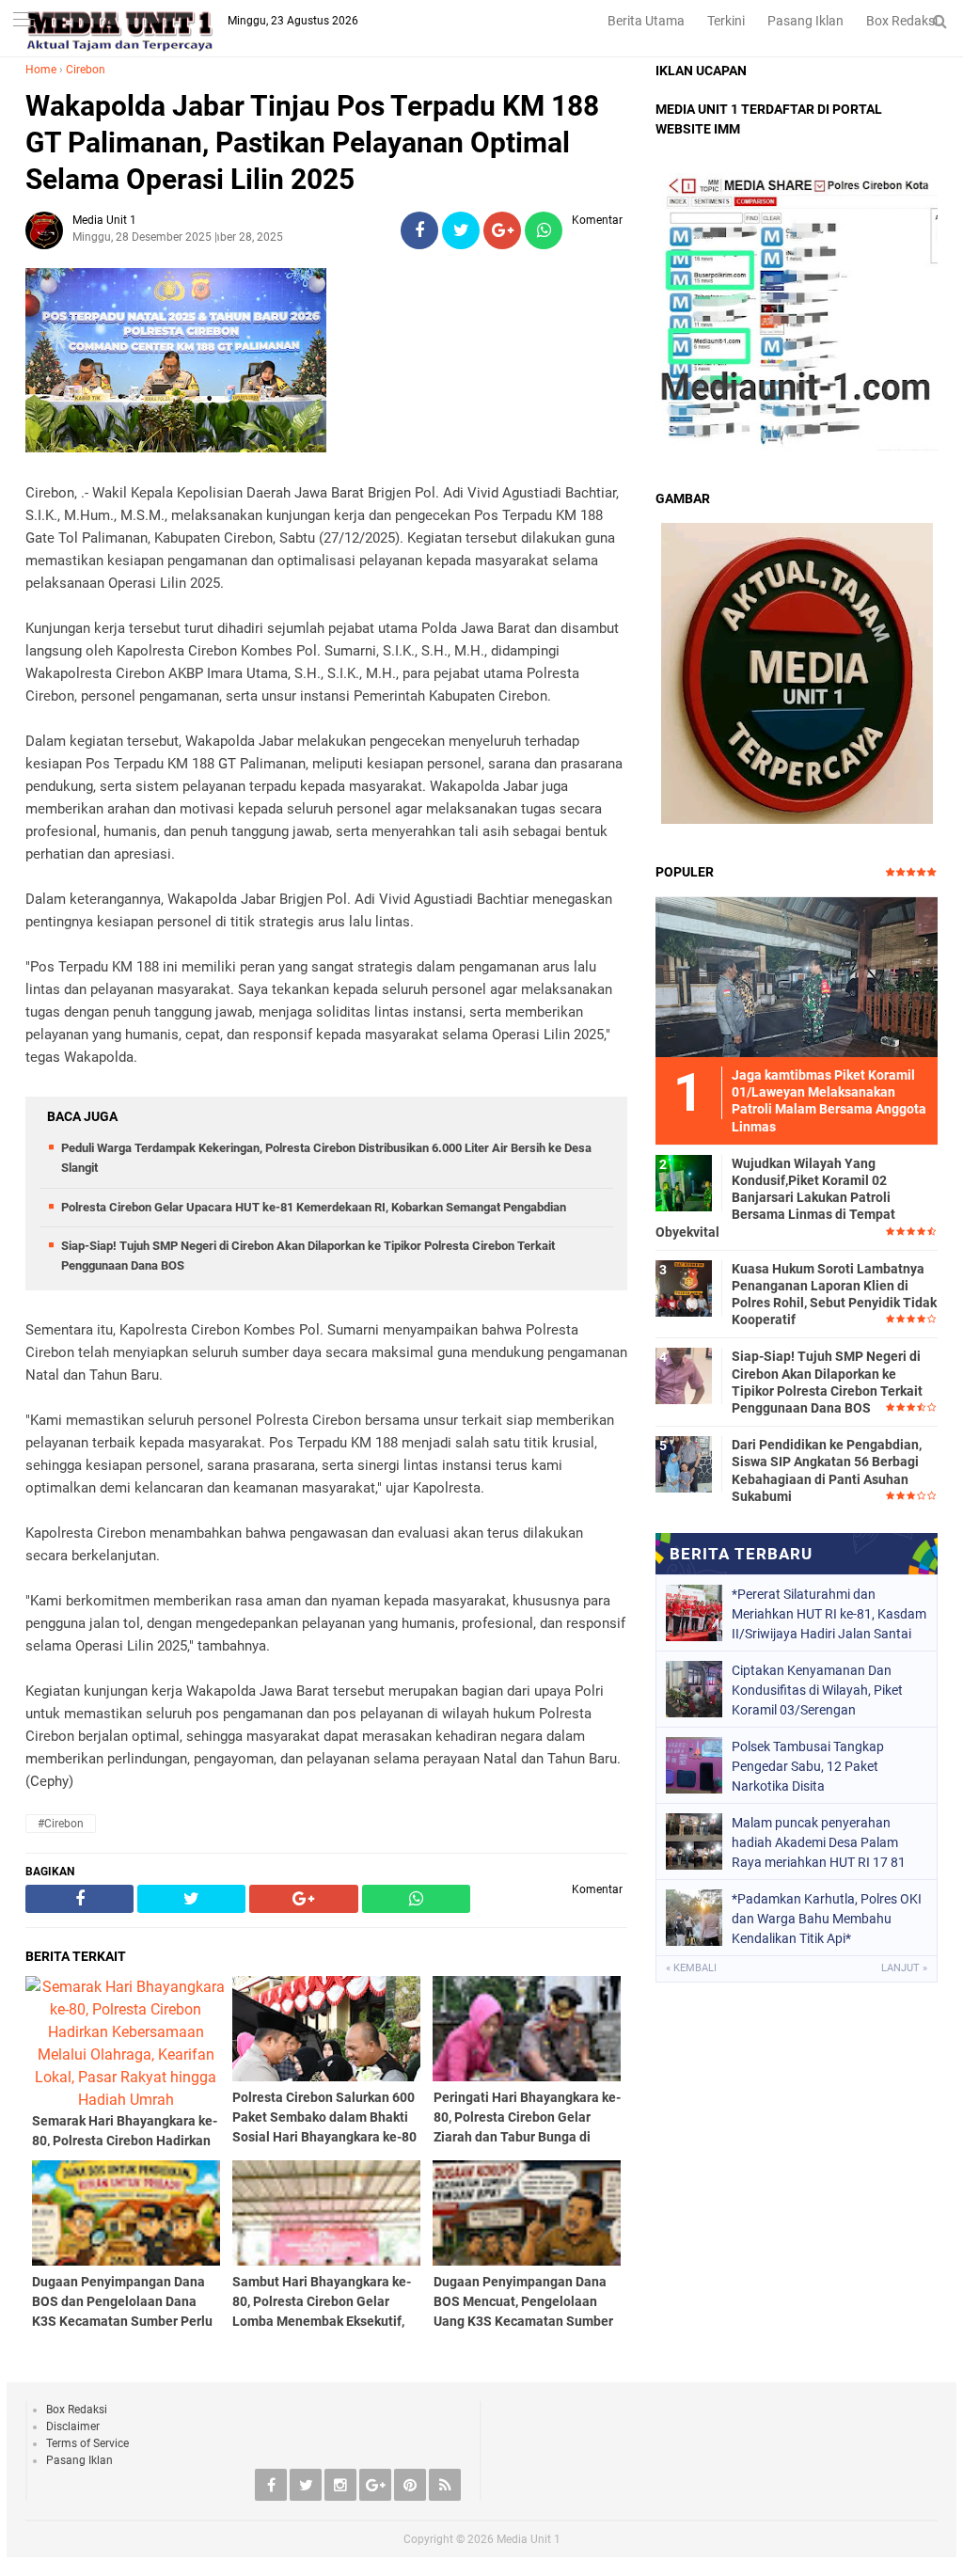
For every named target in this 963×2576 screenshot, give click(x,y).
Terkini (726, 21)
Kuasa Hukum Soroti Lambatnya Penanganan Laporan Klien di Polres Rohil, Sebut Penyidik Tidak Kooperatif (834, 1295)
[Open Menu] (24, 21)
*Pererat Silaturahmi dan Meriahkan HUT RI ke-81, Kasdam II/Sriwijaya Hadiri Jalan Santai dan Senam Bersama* (829, 1614)
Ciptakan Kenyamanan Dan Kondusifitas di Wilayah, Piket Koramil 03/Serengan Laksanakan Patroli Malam (817, 1690)
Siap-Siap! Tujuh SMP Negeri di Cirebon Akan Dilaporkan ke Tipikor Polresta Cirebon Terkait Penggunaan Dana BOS (827, 1382)
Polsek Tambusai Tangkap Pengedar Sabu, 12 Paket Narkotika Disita (808, 1766)
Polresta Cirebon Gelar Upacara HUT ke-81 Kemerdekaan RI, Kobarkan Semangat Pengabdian (314, 1207)
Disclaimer (73, 2426)
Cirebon (86, 70)
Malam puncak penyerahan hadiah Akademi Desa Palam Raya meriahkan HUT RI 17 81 (819, 1842)
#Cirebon (61, 1824)
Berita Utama (646, 21)
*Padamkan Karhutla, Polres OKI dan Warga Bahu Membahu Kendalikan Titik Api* (827, 1919)
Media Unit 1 (529, 2539)
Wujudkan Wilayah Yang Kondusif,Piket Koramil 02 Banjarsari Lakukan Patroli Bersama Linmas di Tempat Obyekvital (775, 1198)
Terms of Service (87, 2443)
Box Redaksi (902, 21)
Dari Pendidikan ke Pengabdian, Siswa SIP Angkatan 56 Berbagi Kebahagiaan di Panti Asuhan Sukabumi (827, 1470)
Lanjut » (904, 1968)
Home (41, 70)
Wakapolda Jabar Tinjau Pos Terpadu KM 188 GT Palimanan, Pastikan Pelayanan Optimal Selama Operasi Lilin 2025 (312, 142)
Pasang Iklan (805, 21)
